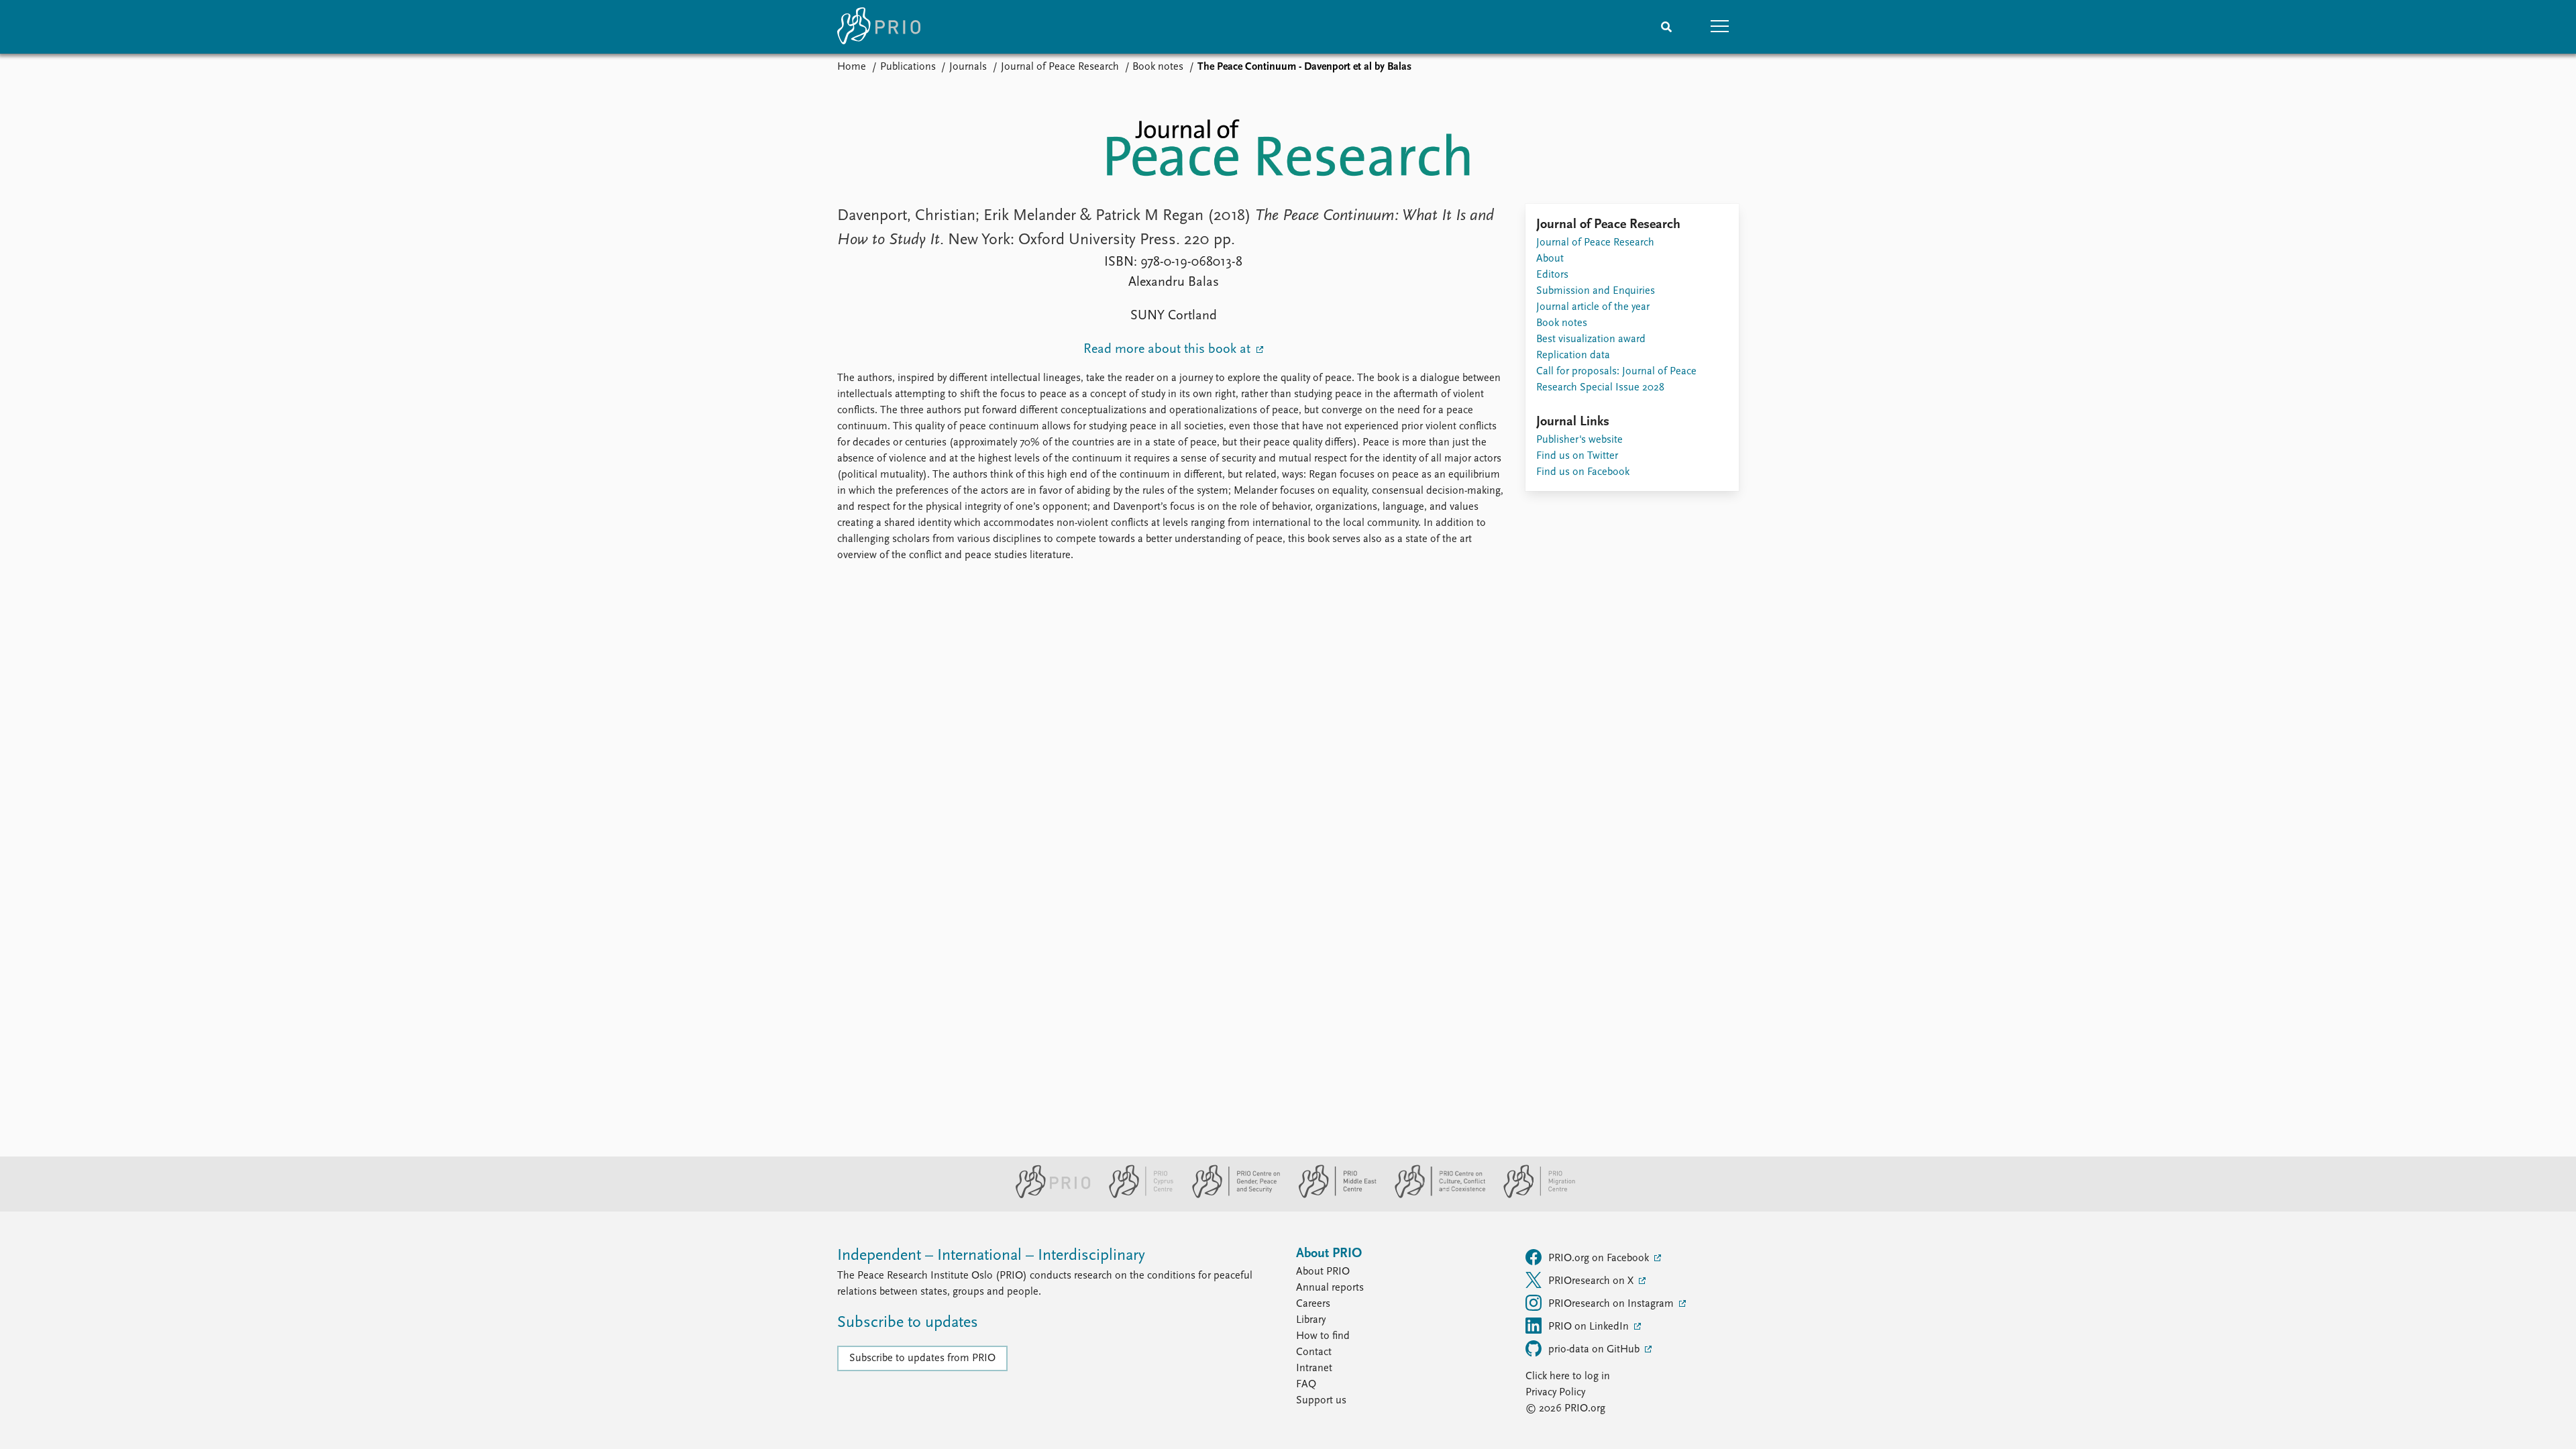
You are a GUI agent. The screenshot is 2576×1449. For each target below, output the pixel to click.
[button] (1720, 27)
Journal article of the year (1593, 307)
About (1550, 259)
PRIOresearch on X (1592, 1281)
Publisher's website (1579, 440)
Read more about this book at (1169, 350)
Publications (908, 67)
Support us (1321, 1401)
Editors (1552, 275)
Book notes (1158, 67)
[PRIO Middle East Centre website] (1332, 1195)
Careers (1313, 1304)
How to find (1323, 1336)
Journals (968, 67)
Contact (1314, 1352)
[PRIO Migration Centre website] (1532, 1195)
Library (1311, 1320)
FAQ (1306, 1385)
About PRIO (1323, 1272)
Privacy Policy (1555, 1393)
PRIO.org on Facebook (1600, 1258)
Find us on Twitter (1577, 456)
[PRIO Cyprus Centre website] (1136, 1195)
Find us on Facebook (1583, 472)
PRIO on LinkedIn (1590, 1327)
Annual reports (1330, 1288)
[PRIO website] (1048, 1195)
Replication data (1573, 356)
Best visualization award (1591, 339)
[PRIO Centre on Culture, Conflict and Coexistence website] (1435, 1195)
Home (852, 67)
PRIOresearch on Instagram (1612, 1304)
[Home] (879, 27)
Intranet (1314, 1368)
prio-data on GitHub (1595, 1350)
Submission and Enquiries (1596, 291)
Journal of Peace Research (1060, 67)
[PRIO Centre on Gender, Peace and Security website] (1231, 1195)
